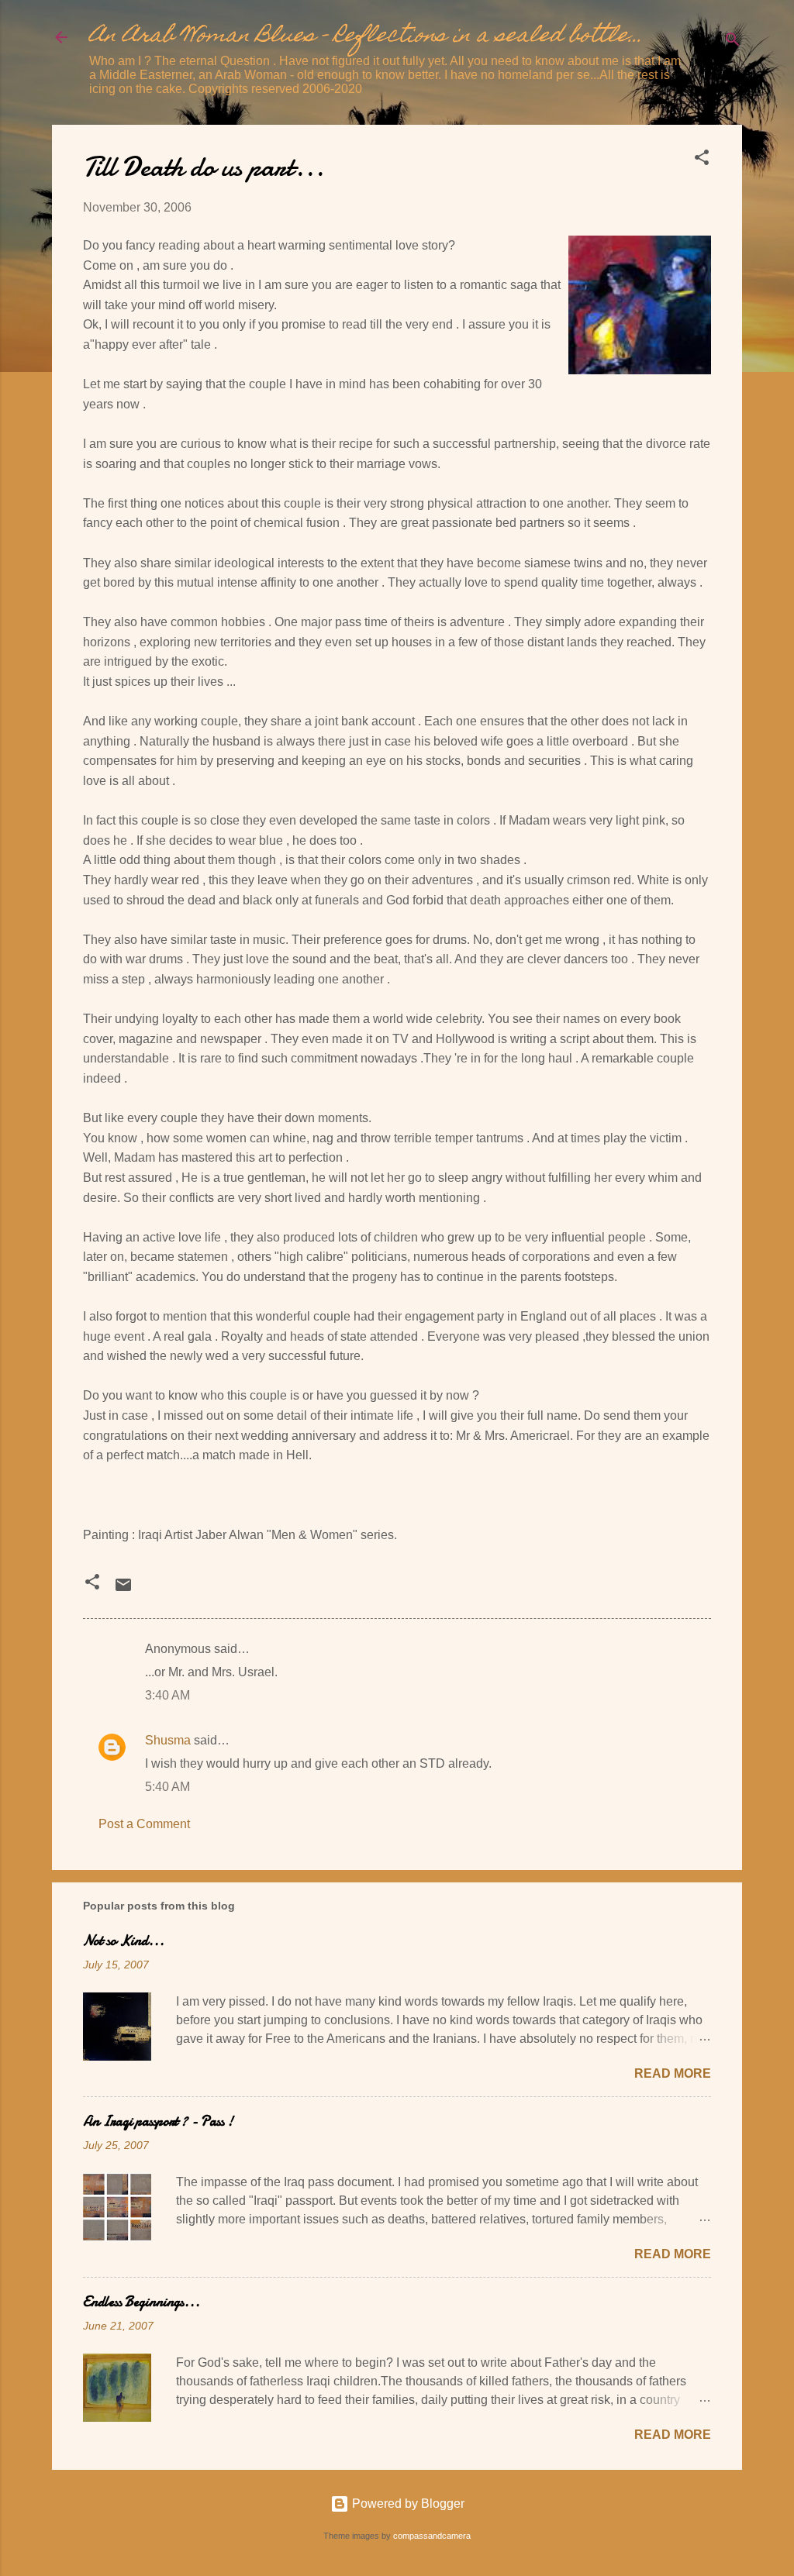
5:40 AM (167, 1787)
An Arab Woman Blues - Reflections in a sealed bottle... (366, 37)
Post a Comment (144, 1824)
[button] (702, 160)
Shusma (168, 1740)
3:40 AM (167, 1695)
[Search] (733, 42)
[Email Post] (123, 1590)
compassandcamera (432, 2536)
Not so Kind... (124, 1941)
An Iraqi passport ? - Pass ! (158, 2121)
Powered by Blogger (407, 2504)
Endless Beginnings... (142, 2302)
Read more (673, 2073)
